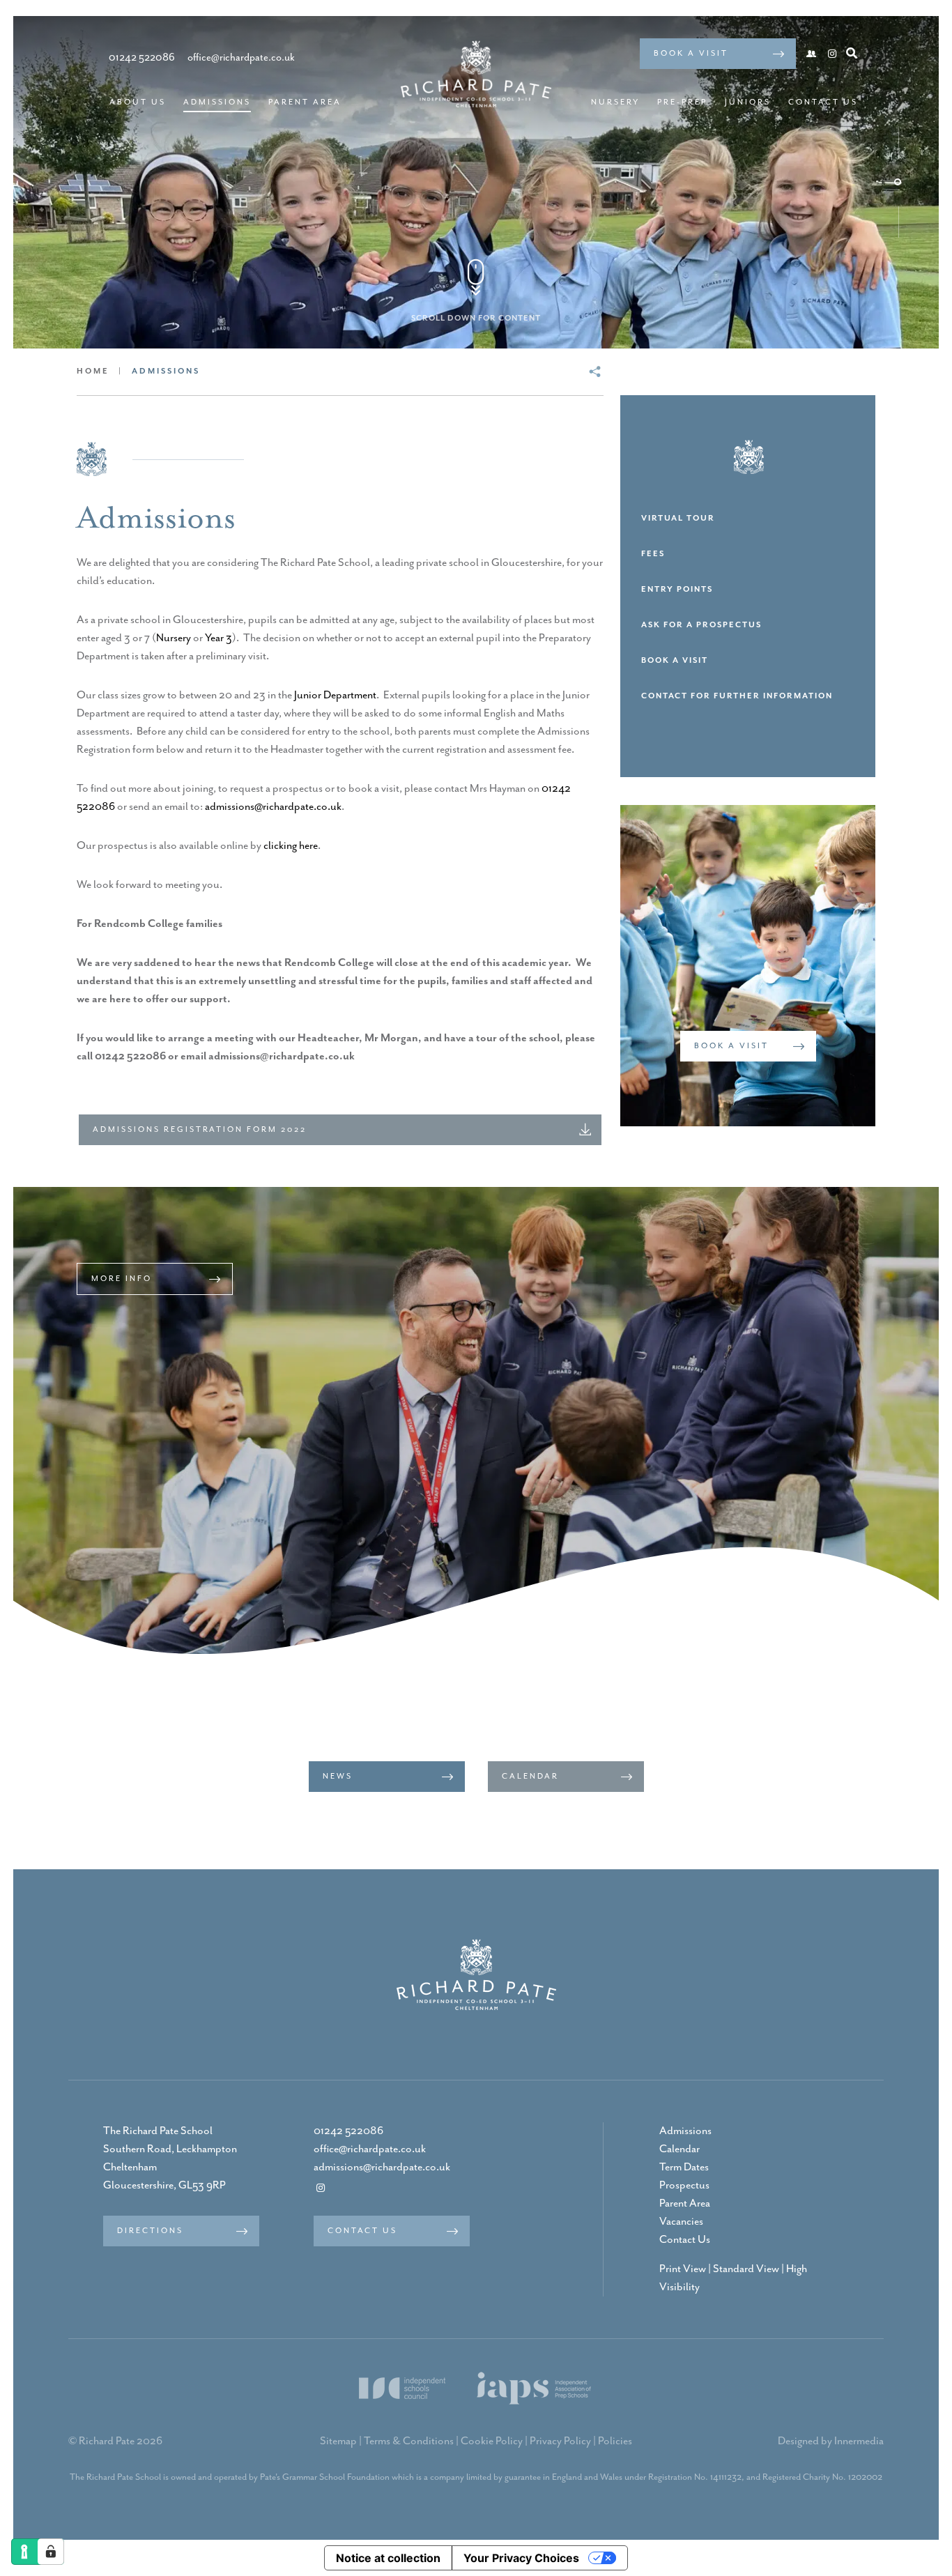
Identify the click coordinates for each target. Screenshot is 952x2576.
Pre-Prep (682, 102)
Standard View (746, 2269)
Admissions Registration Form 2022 (200, 1129)
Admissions (217, 102)
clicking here (291, 846)
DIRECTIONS (150, 2231)
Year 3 (218, 638)
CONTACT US (362, 2231)
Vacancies (681, 2222)
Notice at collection (388, 2558)
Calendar (680, 2149)
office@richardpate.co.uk (370, 2149)
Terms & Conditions (409, 2441)
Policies (615, 2441)
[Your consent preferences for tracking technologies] (51, 2552)
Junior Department (335, 696)
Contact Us (823, 102)
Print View (683, 2269)
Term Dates (684, 2168)
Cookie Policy (492, 2441)
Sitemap (338, 2441)
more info (122, 1279)
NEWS (338, 1776)
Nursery (615, 102)
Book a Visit (691, 53)
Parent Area (305, 102)
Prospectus (684, 2186)
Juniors (748, 102)
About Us (138, 102)
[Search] (852, 53)
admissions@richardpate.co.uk (273, 807)
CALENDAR (530, 1776)
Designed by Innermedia (831, 2441)
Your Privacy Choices (521, 2558)
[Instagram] (832, 55)
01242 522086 (348, 2131)
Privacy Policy (560, 2441)
